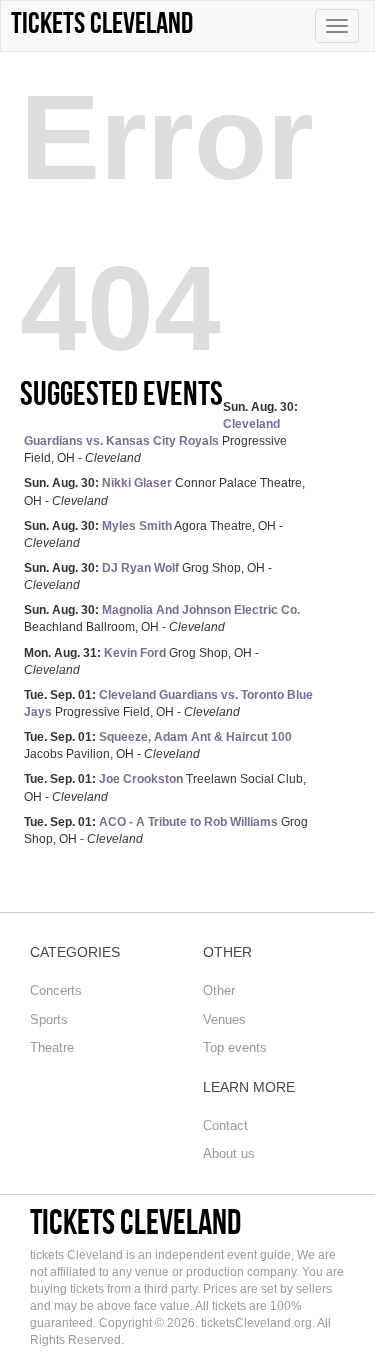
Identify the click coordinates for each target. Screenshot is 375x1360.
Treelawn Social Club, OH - (165, 787)
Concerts (56, 990)
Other (219, 990)
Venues (224, 1019)
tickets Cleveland (135, 1221)
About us (229, 1153)
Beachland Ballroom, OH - (162, 618)
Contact (225, 1125)
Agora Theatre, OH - (153, 534)
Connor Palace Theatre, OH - (164, 491)
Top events (235, 1047)
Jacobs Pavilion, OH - (158, 745)
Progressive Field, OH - (161, 432)
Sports (49, 1019)
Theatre (52, 1047)
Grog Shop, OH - (148, 576)
